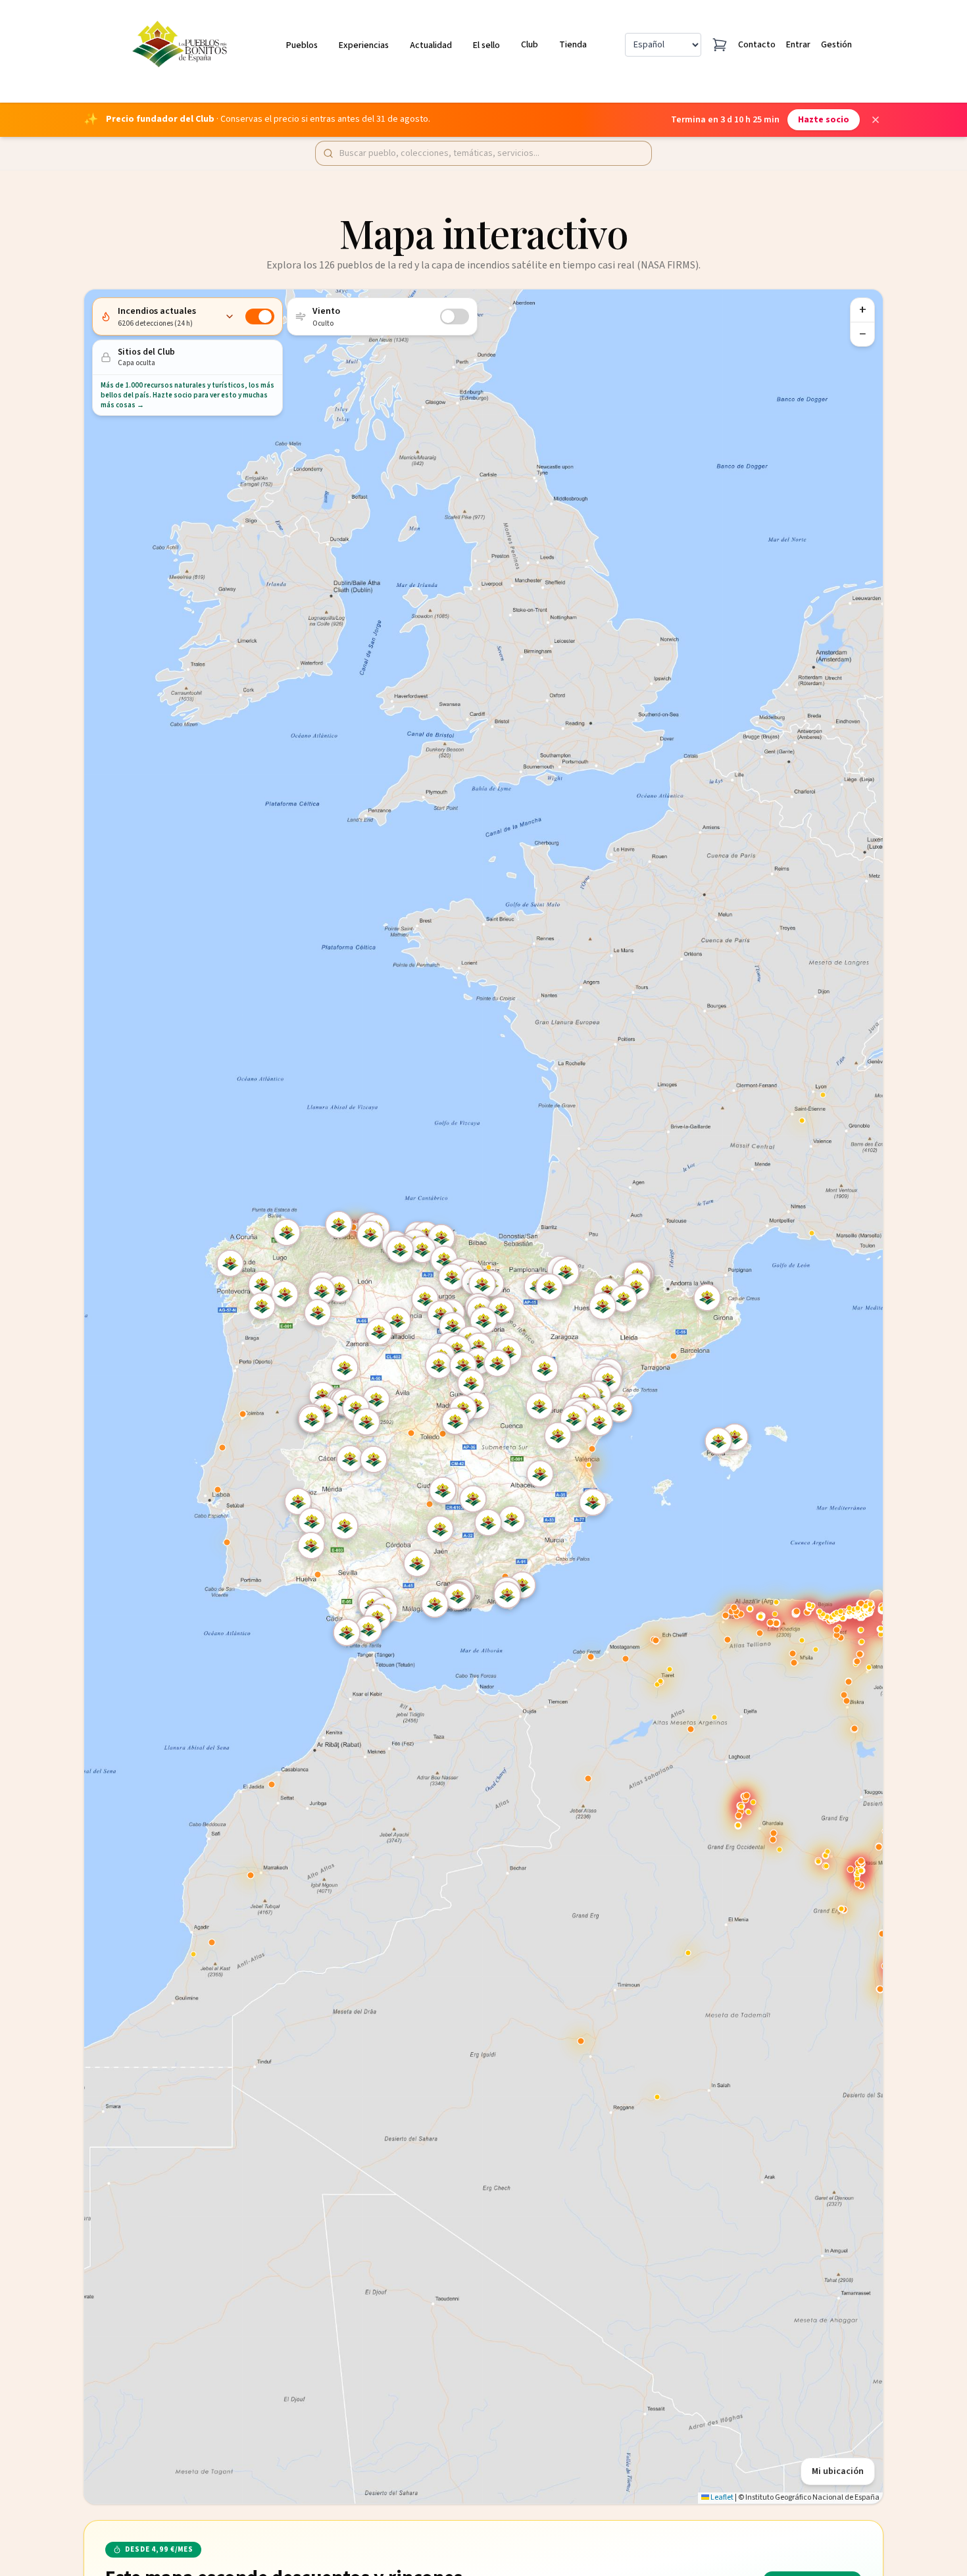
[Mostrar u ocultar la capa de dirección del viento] (455, 316)
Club (530, 45)
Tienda (573, 45)
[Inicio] (182, 45)
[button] (541, 1407)
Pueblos (302, 45)
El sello (486, 45)
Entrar (798, 45)
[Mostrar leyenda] (230, 316)
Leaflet (721, 2497)
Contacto (757, 45)
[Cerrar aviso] (876, 120)
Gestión (836, 45)
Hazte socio (824, 120)
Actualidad (431, 45)
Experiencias (364, 45)
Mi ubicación (838, 2471)
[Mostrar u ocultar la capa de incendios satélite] (260, 316)
